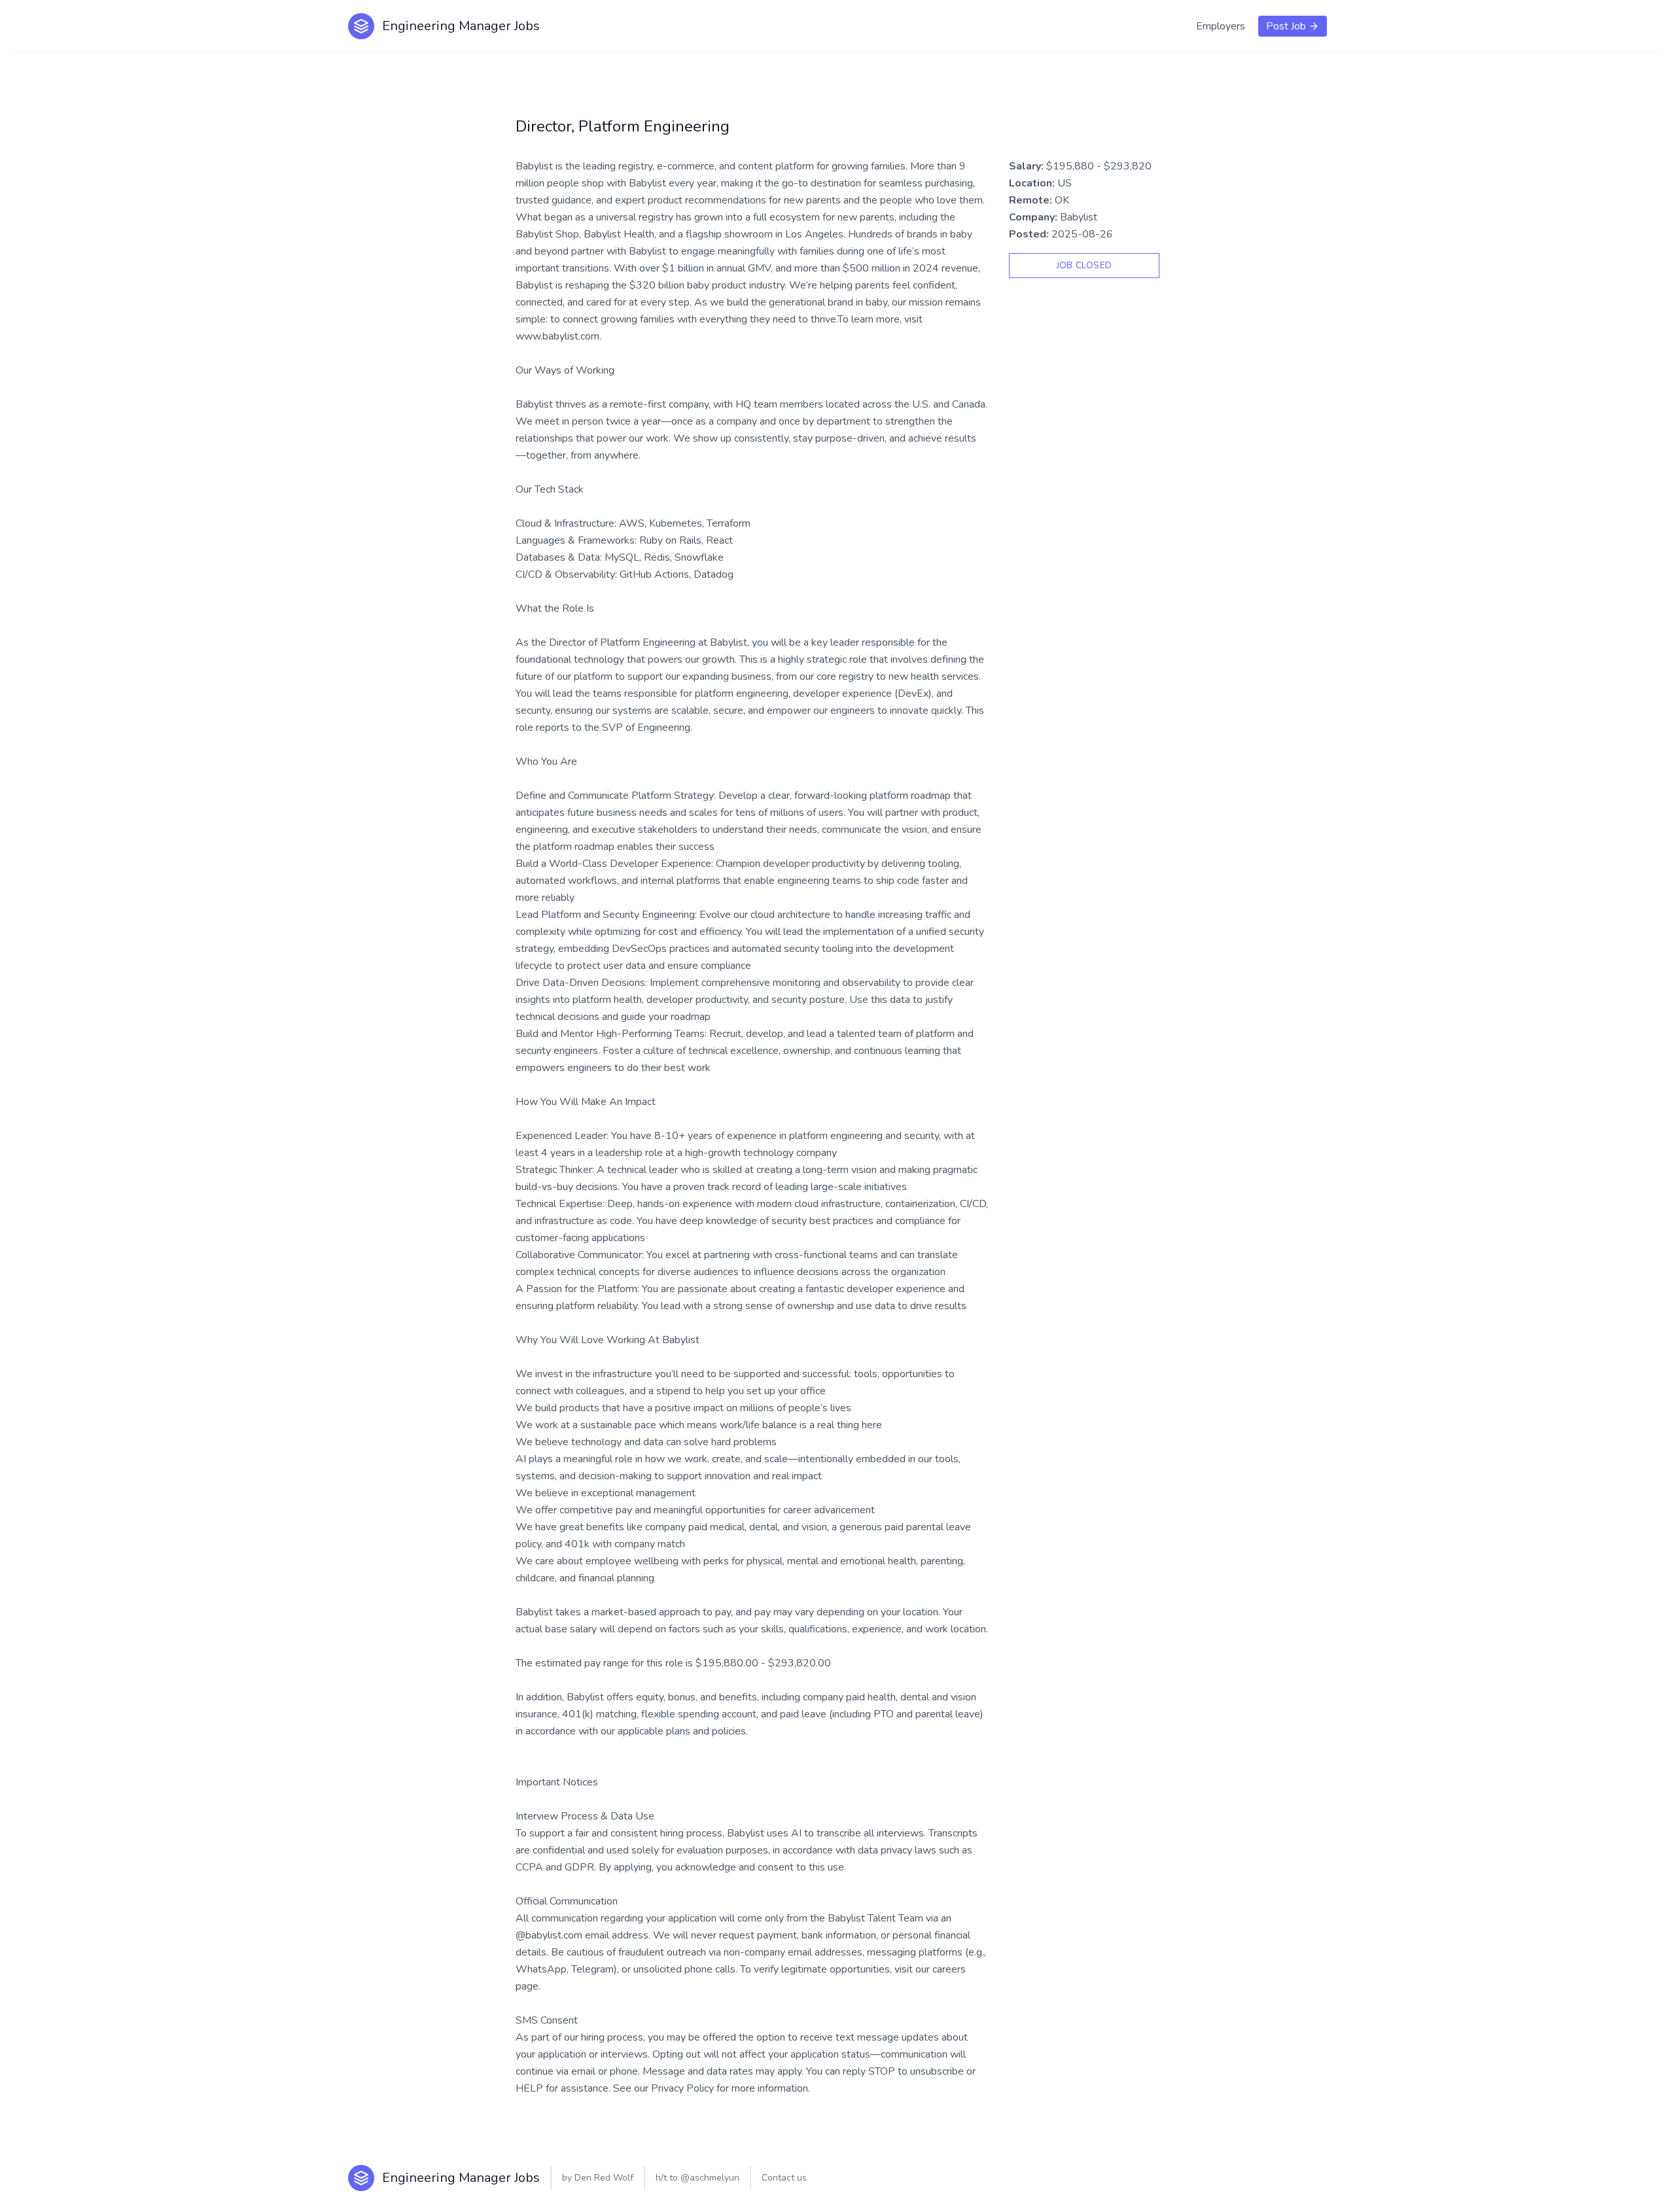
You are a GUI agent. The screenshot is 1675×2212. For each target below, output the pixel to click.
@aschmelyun (710, 2178)
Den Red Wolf (604, 2178)
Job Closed (1084, 265)
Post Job (1286, 26)
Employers (1221, 26)
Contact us (784, 2178)
